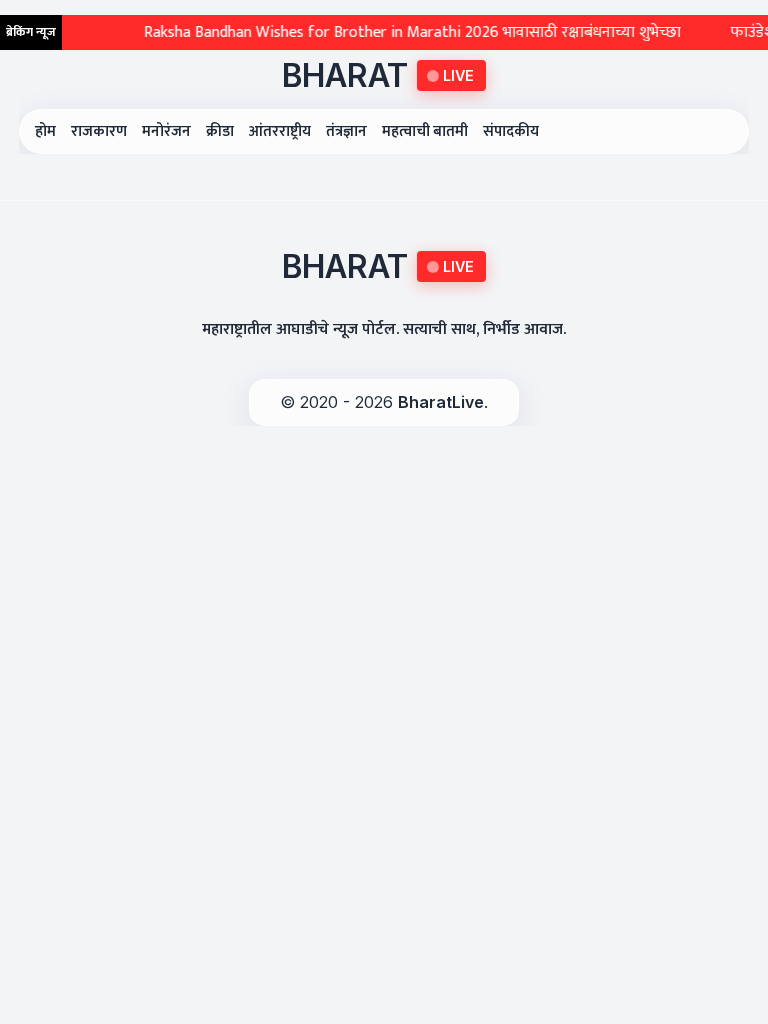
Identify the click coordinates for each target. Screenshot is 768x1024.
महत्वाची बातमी (425, 131)
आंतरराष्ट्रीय (280, 131)
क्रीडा (220, 131)
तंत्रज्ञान (346, 131)
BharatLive (441, 402)
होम (45, 131)
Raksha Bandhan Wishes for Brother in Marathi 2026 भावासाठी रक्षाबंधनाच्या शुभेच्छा (398, 32)
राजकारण (99, 131)
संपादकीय (511, 131)
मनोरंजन (166, 131)
